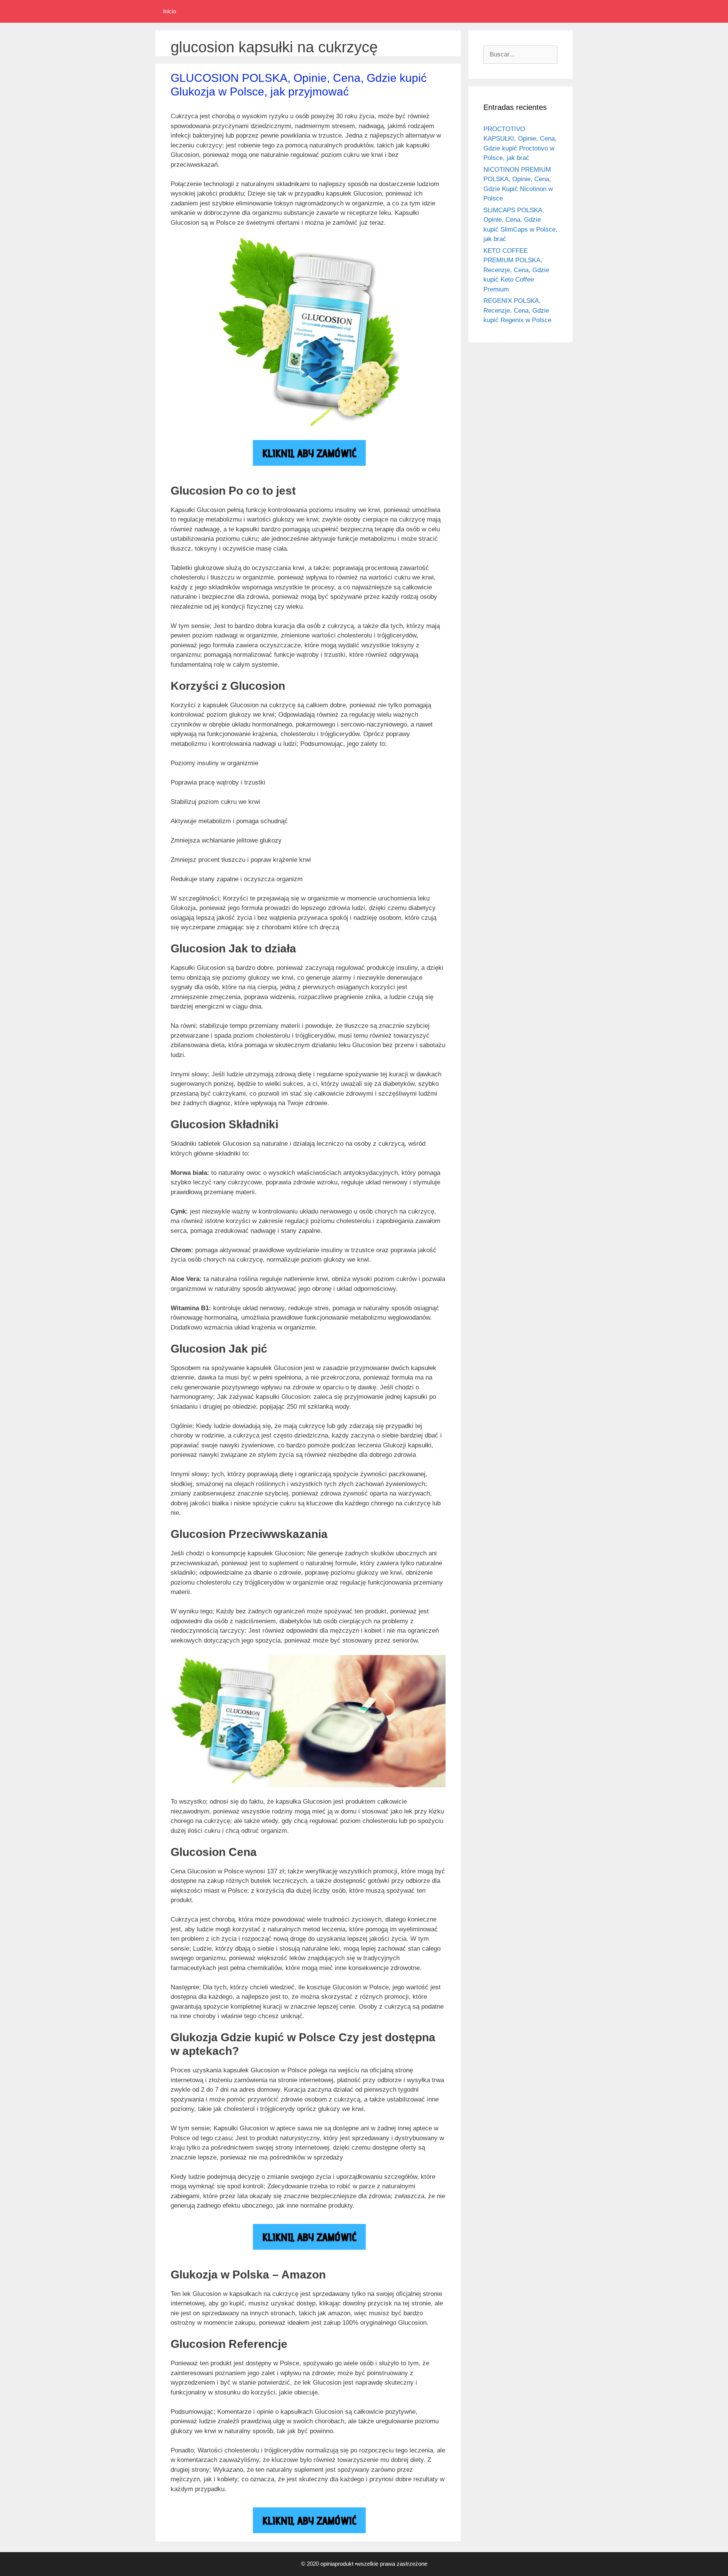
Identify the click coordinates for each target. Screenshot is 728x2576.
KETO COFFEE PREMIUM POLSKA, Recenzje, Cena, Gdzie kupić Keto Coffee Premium (516, 270)
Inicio (169, 11)
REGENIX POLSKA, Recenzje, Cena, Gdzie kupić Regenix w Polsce (517, 310)
